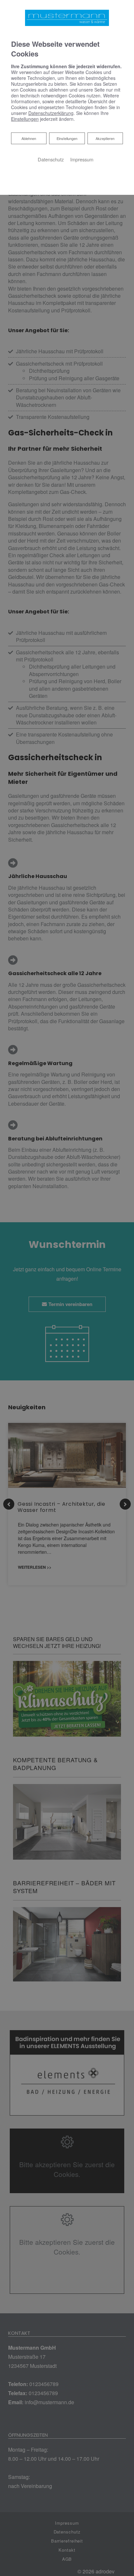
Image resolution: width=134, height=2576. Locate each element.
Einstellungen (67, 138)
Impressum (82, 159)
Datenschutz (51, 159)
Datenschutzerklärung (51, 113)
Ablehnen (29, 138)
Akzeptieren (105, 138)
